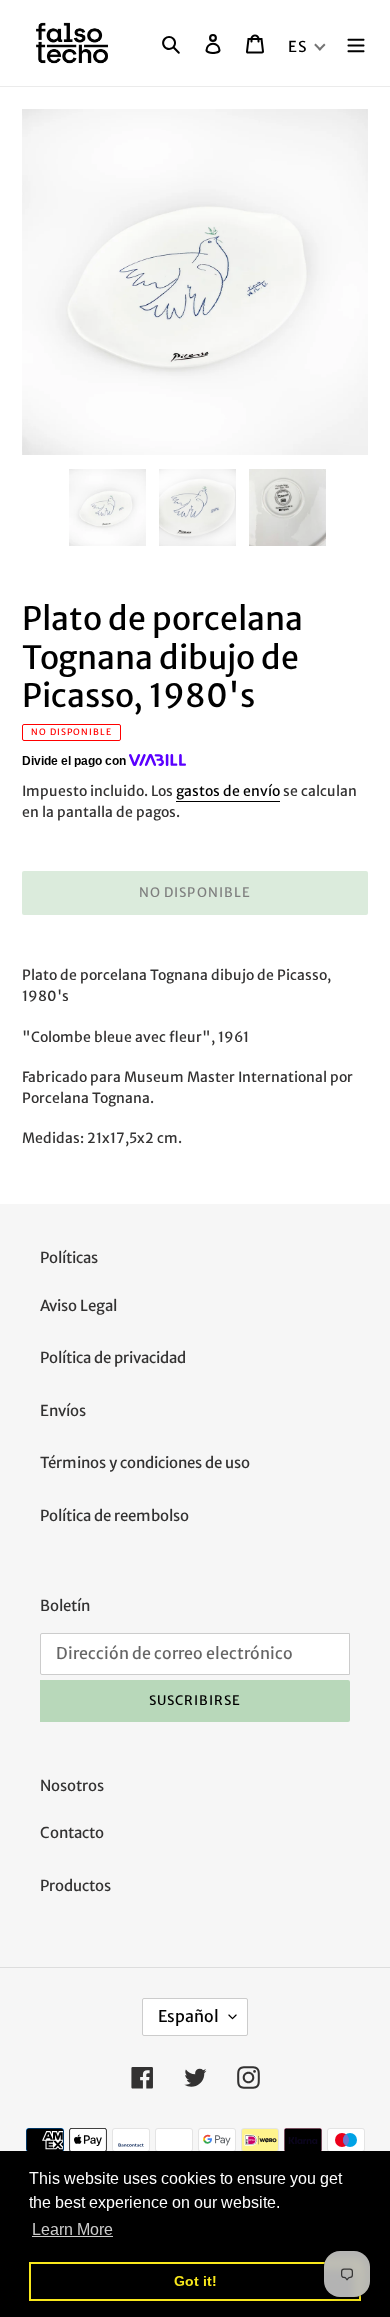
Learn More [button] (72, 2229)
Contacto (72, 1832)
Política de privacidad (113, 1357)
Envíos (63, 1410)
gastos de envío (228, 791)
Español (188, 2016)
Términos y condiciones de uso (145, 1462)
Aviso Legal (78, 1305)
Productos (75, 1885)
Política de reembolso (114, 1515)
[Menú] (356, 43)
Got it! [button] (195, 2281)
